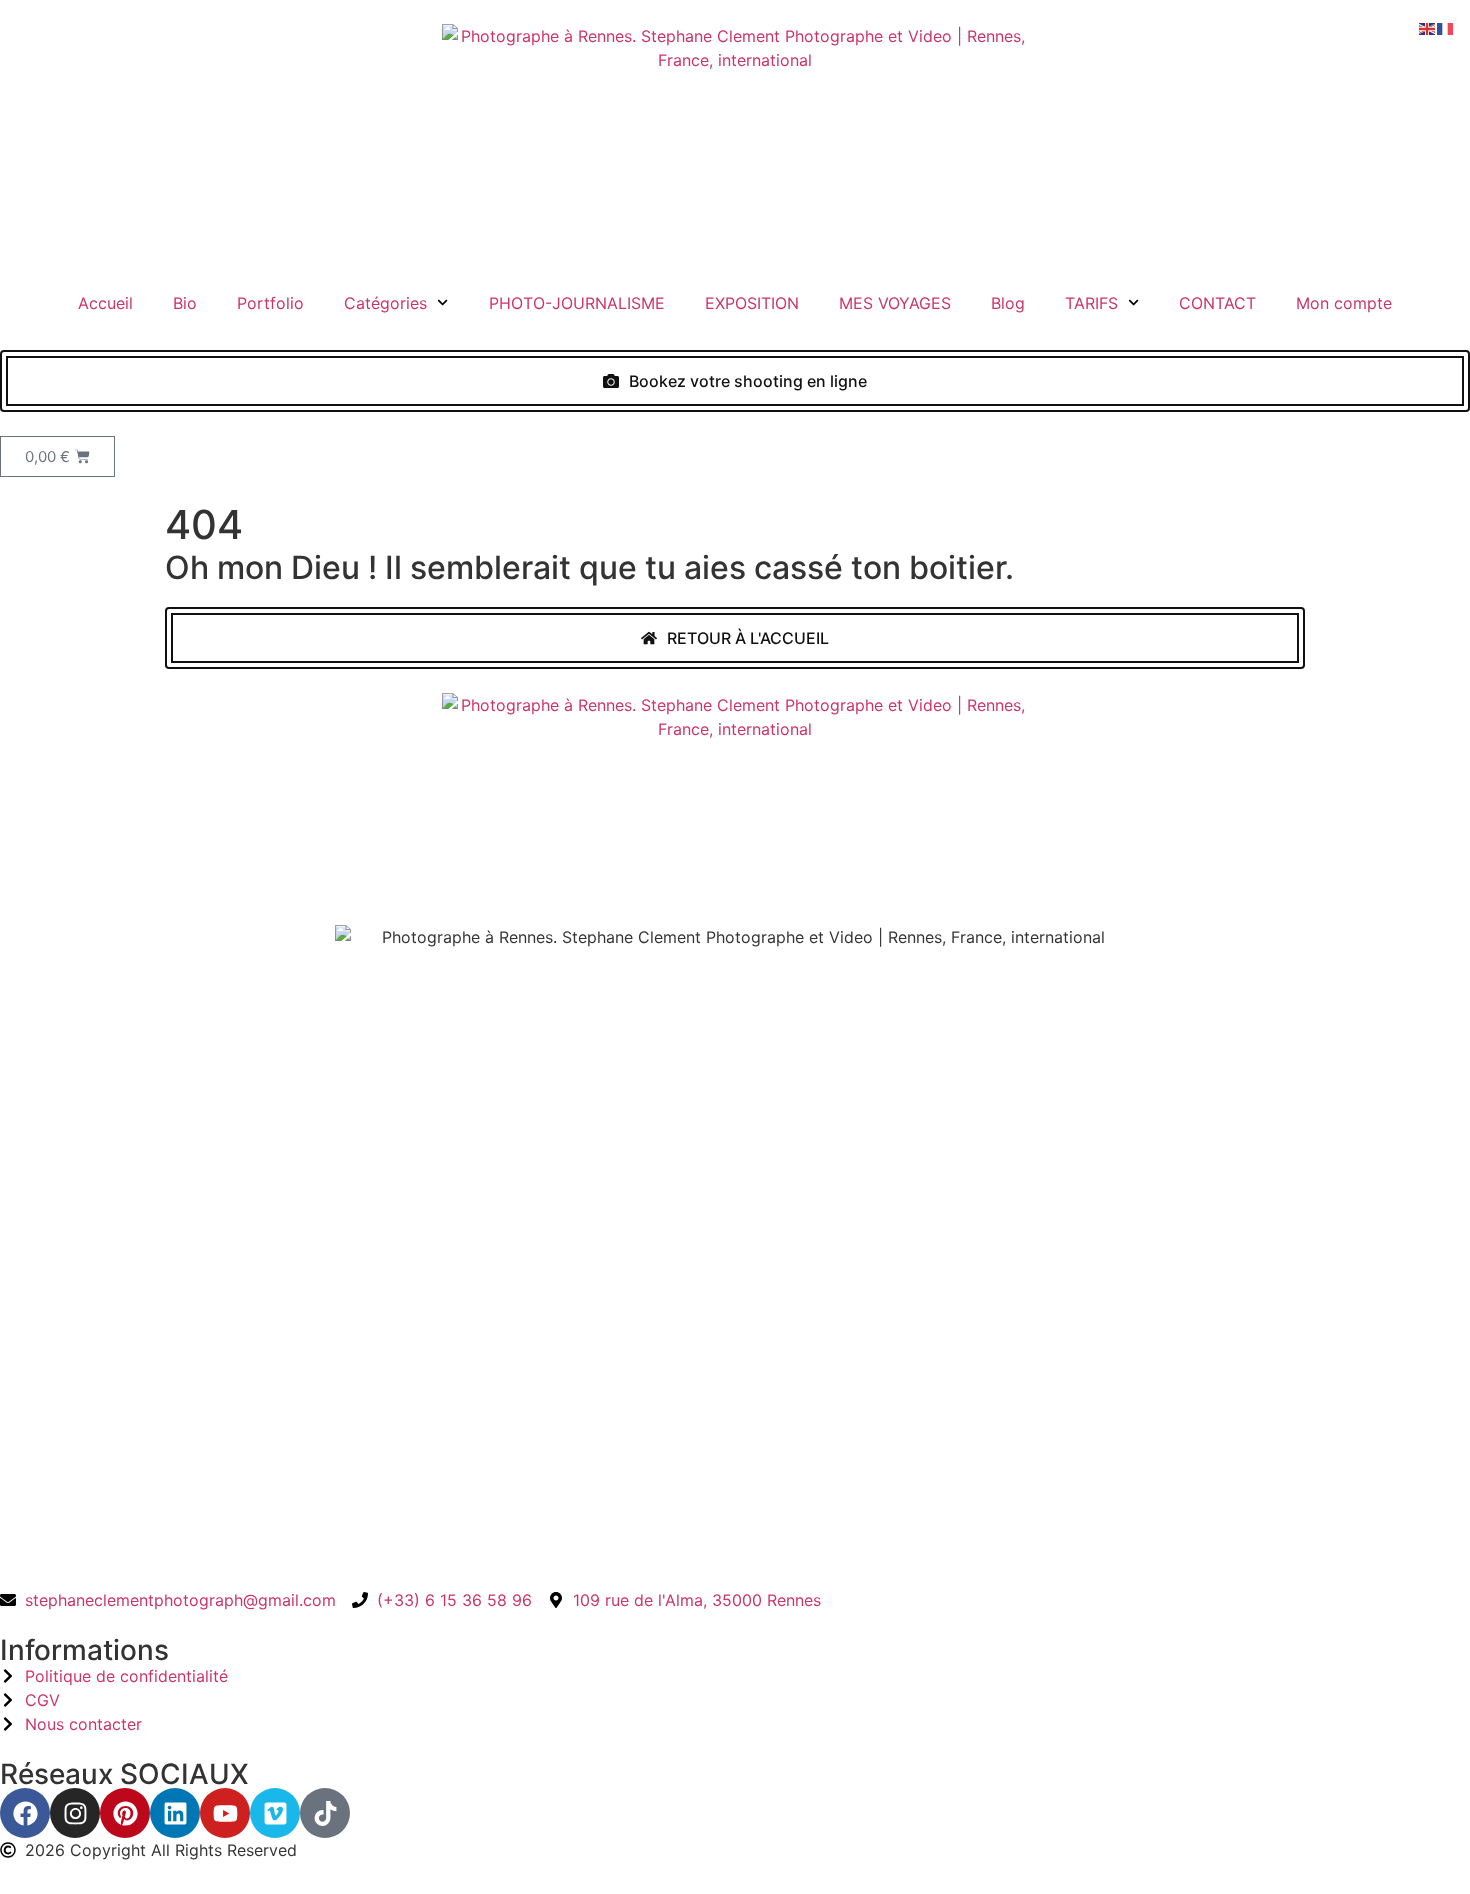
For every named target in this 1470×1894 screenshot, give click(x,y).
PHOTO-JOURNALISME (577, 303)
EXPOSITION (752, 303)
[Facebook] (25, 1813)
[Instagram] (75, 1813)
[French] (1446, 27)
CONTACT (1217, 303)
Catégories (385, 303)
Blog (1008, 303)
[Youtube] (225, 1813)
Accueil (105, 303)
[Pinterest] (125, 1813)
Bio (185, 303)
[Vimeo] (275, 1813)
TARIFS (1091, 303)
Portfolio (270, 303)
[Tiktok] (325, 1813)
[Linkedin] (175, 1813)
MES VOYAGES (895, 303)
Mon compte (1344, 303)
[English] (1428, 27)
